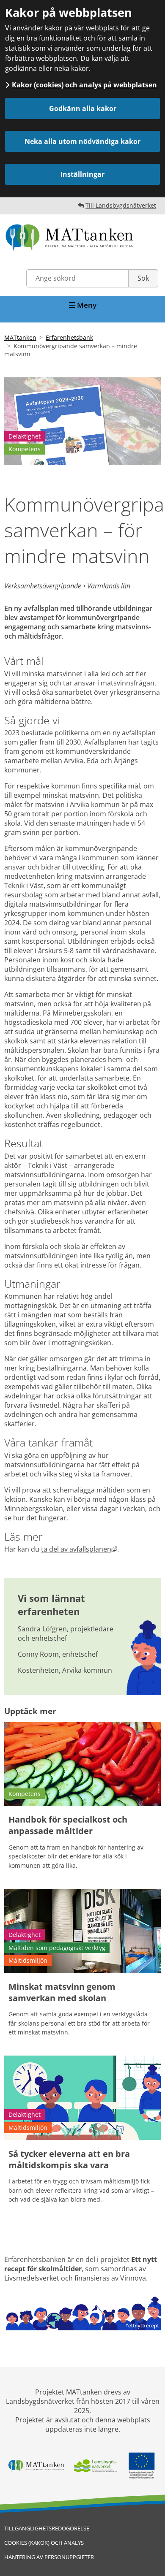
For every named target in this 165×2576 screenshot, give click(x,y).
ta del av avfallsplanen (79, 1549)
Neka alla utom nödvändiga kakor (82, 141)
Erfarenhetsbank (69, 337)
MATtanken (20, 337)
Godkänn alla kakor (83, 108)
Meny (86, 305)
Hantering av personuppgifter (49, 2557)
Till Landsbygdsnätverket (121, 205)
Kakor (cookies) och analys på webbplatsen (84, 85)
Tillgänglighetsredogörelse (47, 2528)
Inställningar (82, 174)
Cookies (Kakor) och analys (44, 2543)
